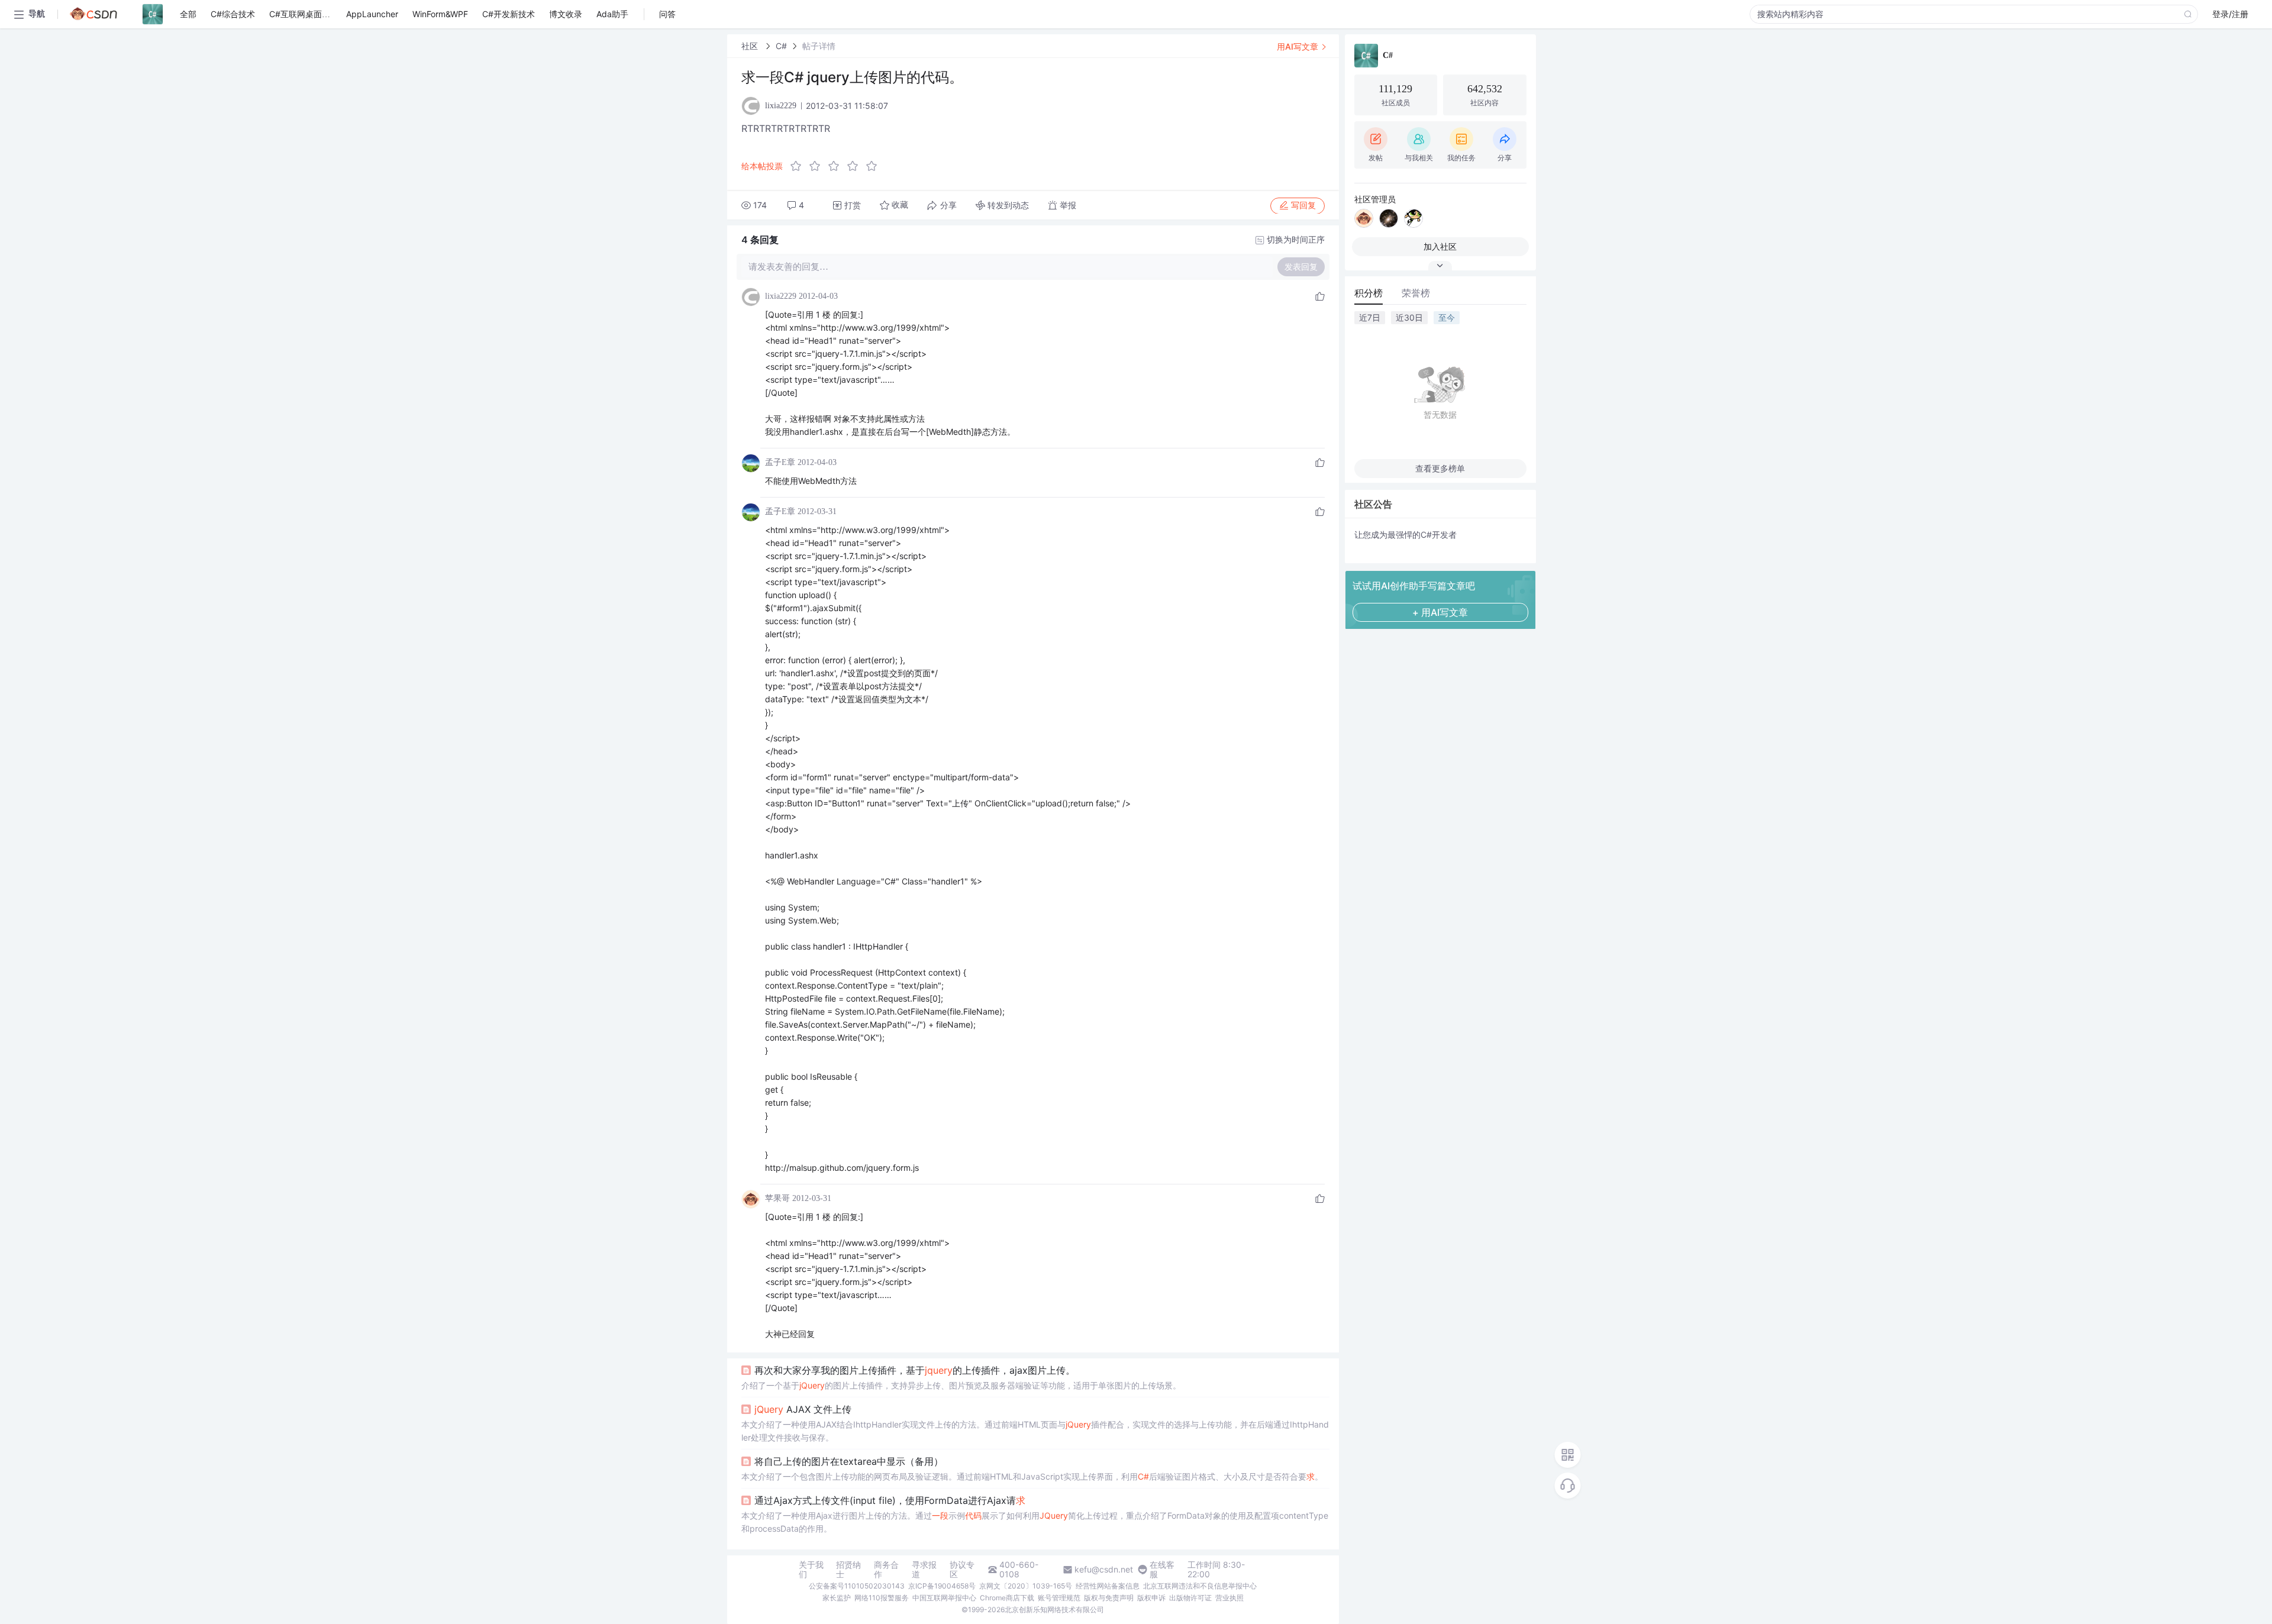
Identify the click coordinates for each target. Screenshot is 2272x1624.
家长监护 (837, 1598)
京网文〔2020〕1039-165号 (1026, 1586)
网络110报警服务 (882, 1598)
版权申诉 (1151, 1598)
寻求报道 (924, 1570)
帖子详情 (819, 46)
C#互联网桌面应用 (304, 14)
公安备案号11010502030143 (857, 1586)
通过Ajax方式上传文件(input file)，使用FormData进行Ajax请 (890, 1500)
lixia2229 (781, 296)
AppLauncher (372, 14)
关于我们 (811, 1570)
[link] (751, 46)
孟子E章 (780, 462)
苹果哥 (777, 1198)
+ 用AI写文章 (1440, 612)
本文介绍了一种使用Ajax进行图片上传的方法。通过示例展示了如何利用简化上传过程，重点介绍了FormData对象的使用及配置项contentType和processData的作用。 (1035, 1522)
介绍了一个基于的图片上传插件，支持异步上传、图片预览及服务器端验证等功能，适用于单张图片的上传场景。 (961, 1385)
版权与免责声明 (1109, 1598)
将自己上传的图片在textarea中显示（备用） (849, 1461)
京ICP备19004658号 (942, 1586)
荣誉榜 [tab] (1416, 293)
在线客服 (1162, 1570)
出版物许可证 (1190, 1598)
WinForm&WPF (440, 14)
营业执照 (1229, 1598)
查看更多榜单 (1440, 468)
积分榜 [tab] (1369, 293)
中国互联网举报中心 (944, 1598)
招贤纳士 (848, 1570)
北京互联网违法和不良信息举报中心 (1200, 1586)
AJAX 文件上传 (803, 1409)
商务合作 (886, 1570)
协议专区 (962, 1570)
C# (781, 46)
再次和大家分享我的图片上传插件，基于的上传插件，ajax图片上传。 (915, 1370)
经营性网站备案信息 (1108, 1586)
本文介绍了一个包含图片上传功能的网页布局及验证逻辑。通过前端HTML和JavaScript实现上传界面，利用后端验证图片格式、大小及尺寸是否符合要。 (1032, 1476)
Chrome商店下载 (1007, 1598)
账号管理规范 (1059, 1598)
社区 (751, 46)
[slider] (837, 166)
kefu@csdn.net (1104, 1570)
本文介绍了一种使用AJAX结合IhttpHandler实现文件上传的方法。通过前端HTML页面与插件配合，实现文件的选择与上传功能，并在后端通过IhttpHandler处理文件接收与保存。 (1035, 1431)
